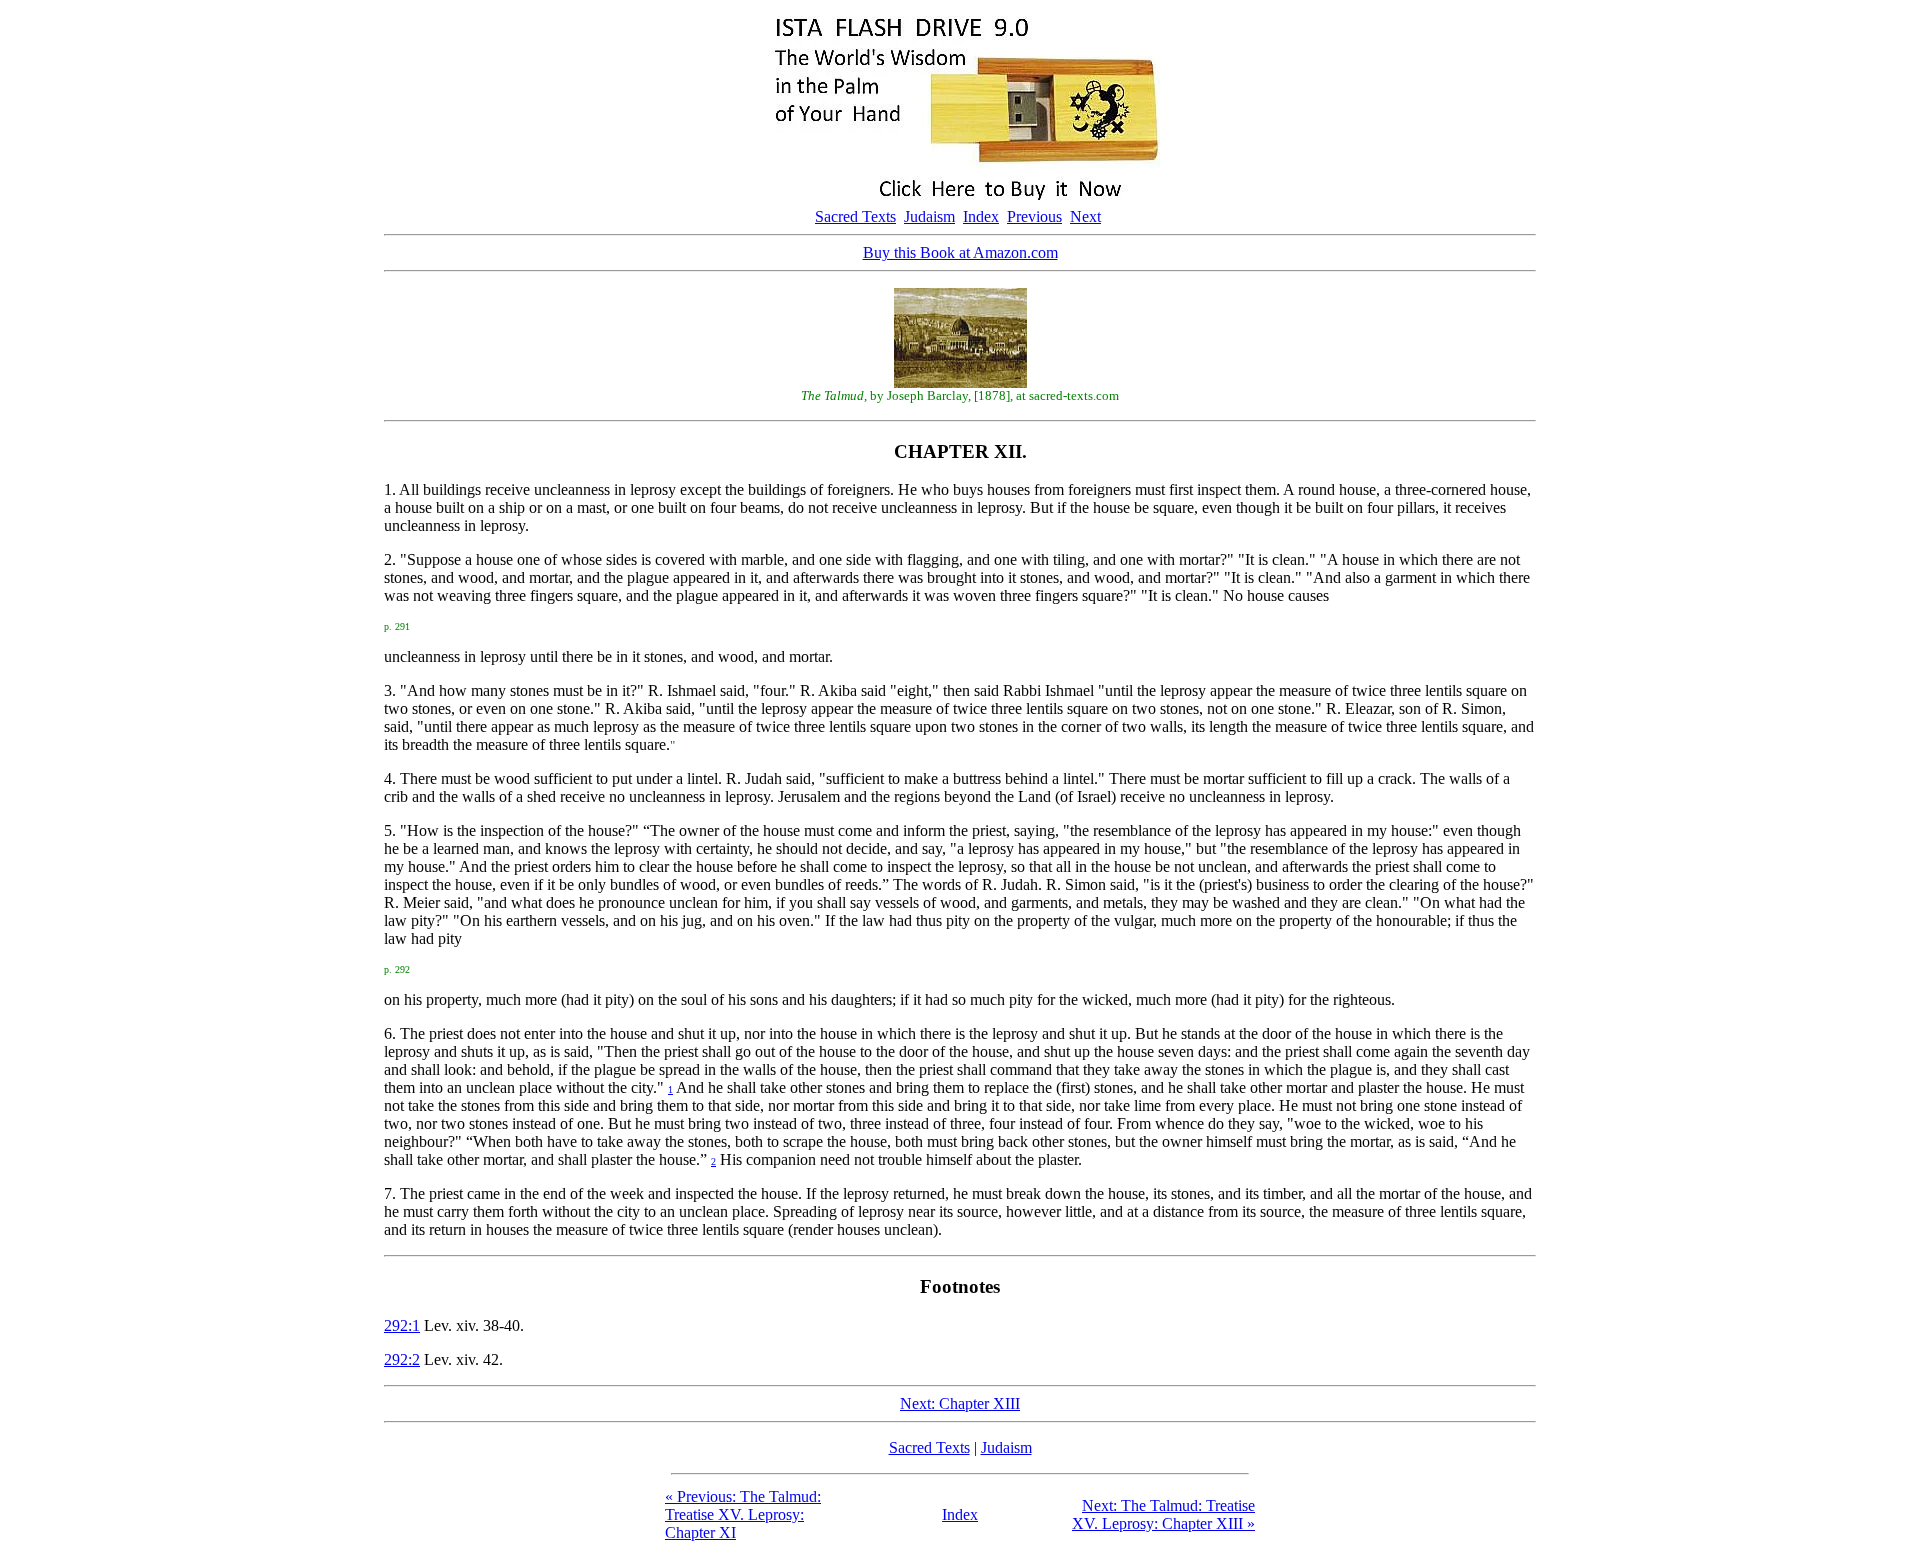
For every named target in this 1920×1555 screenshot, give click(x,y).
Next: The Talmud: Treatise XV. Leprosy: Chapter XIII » (1163, 1514)
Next (1085, 216)
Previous (1034, 216)
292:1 (402, 1325)
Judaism (929, 216)
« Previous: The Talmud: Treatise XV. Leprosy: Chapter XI (743, 1514)
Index (981, 216)
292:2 (402, 1359)
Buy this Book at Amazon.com (960, 252)
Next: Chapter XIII (960, 1403)
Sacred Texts (855, 216)
